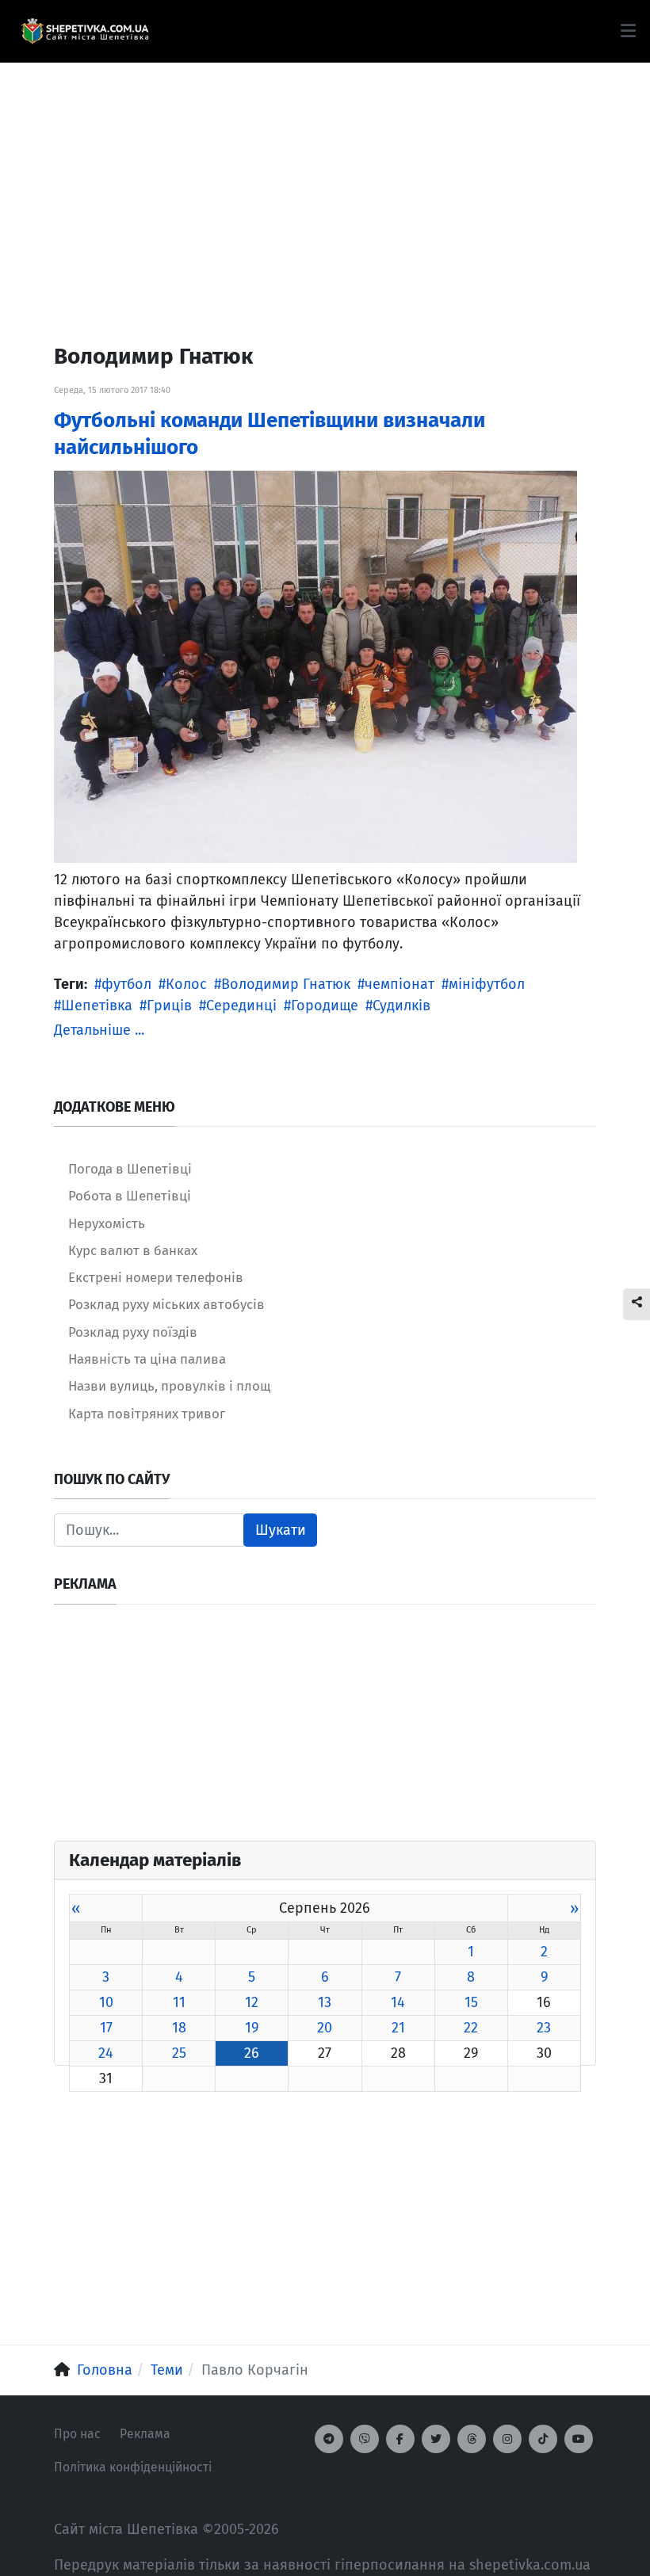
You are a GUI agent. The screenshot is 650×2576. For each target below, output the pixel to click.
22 (471, 2028)
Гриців (169, 1006)
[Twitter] (436, 2439)
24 (106, 2053)
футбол (126, 984)
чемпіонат (400, 984)
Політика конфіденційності (133, 2467)
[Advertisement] (325, 174)
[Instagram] (507, 2439)
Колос (186, 984)
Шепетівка (97, 1006)
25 (179, 2053)
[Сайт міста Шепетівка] (85, 32)
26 (252, 2053)
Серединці (241, 1006)
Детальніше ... (99, 1030)
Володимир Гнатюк (286, 984)
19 (252, 2028)
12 (252, 2002)
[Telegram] (329, 2439)
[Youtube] (579, 2439)
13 (325, 2002)
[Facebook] (400, 2439)
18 (179, 2028)
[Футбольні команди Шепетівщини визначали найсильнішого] (315, 666)
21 (398, 2028)
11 (179, 2002)
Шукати (281, 1530)
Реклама (145, 2434)
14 (398, 2002)
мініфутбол (487, 984)
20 (325, 2028)
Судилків (401, 1006)
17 (106, 2028)
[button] (628, 31)
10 (106, 2002)
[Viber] (365, 2439)
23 (544, 2028)
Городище (325, 1006)
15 (471, 2002)
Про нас (77, 2434)
